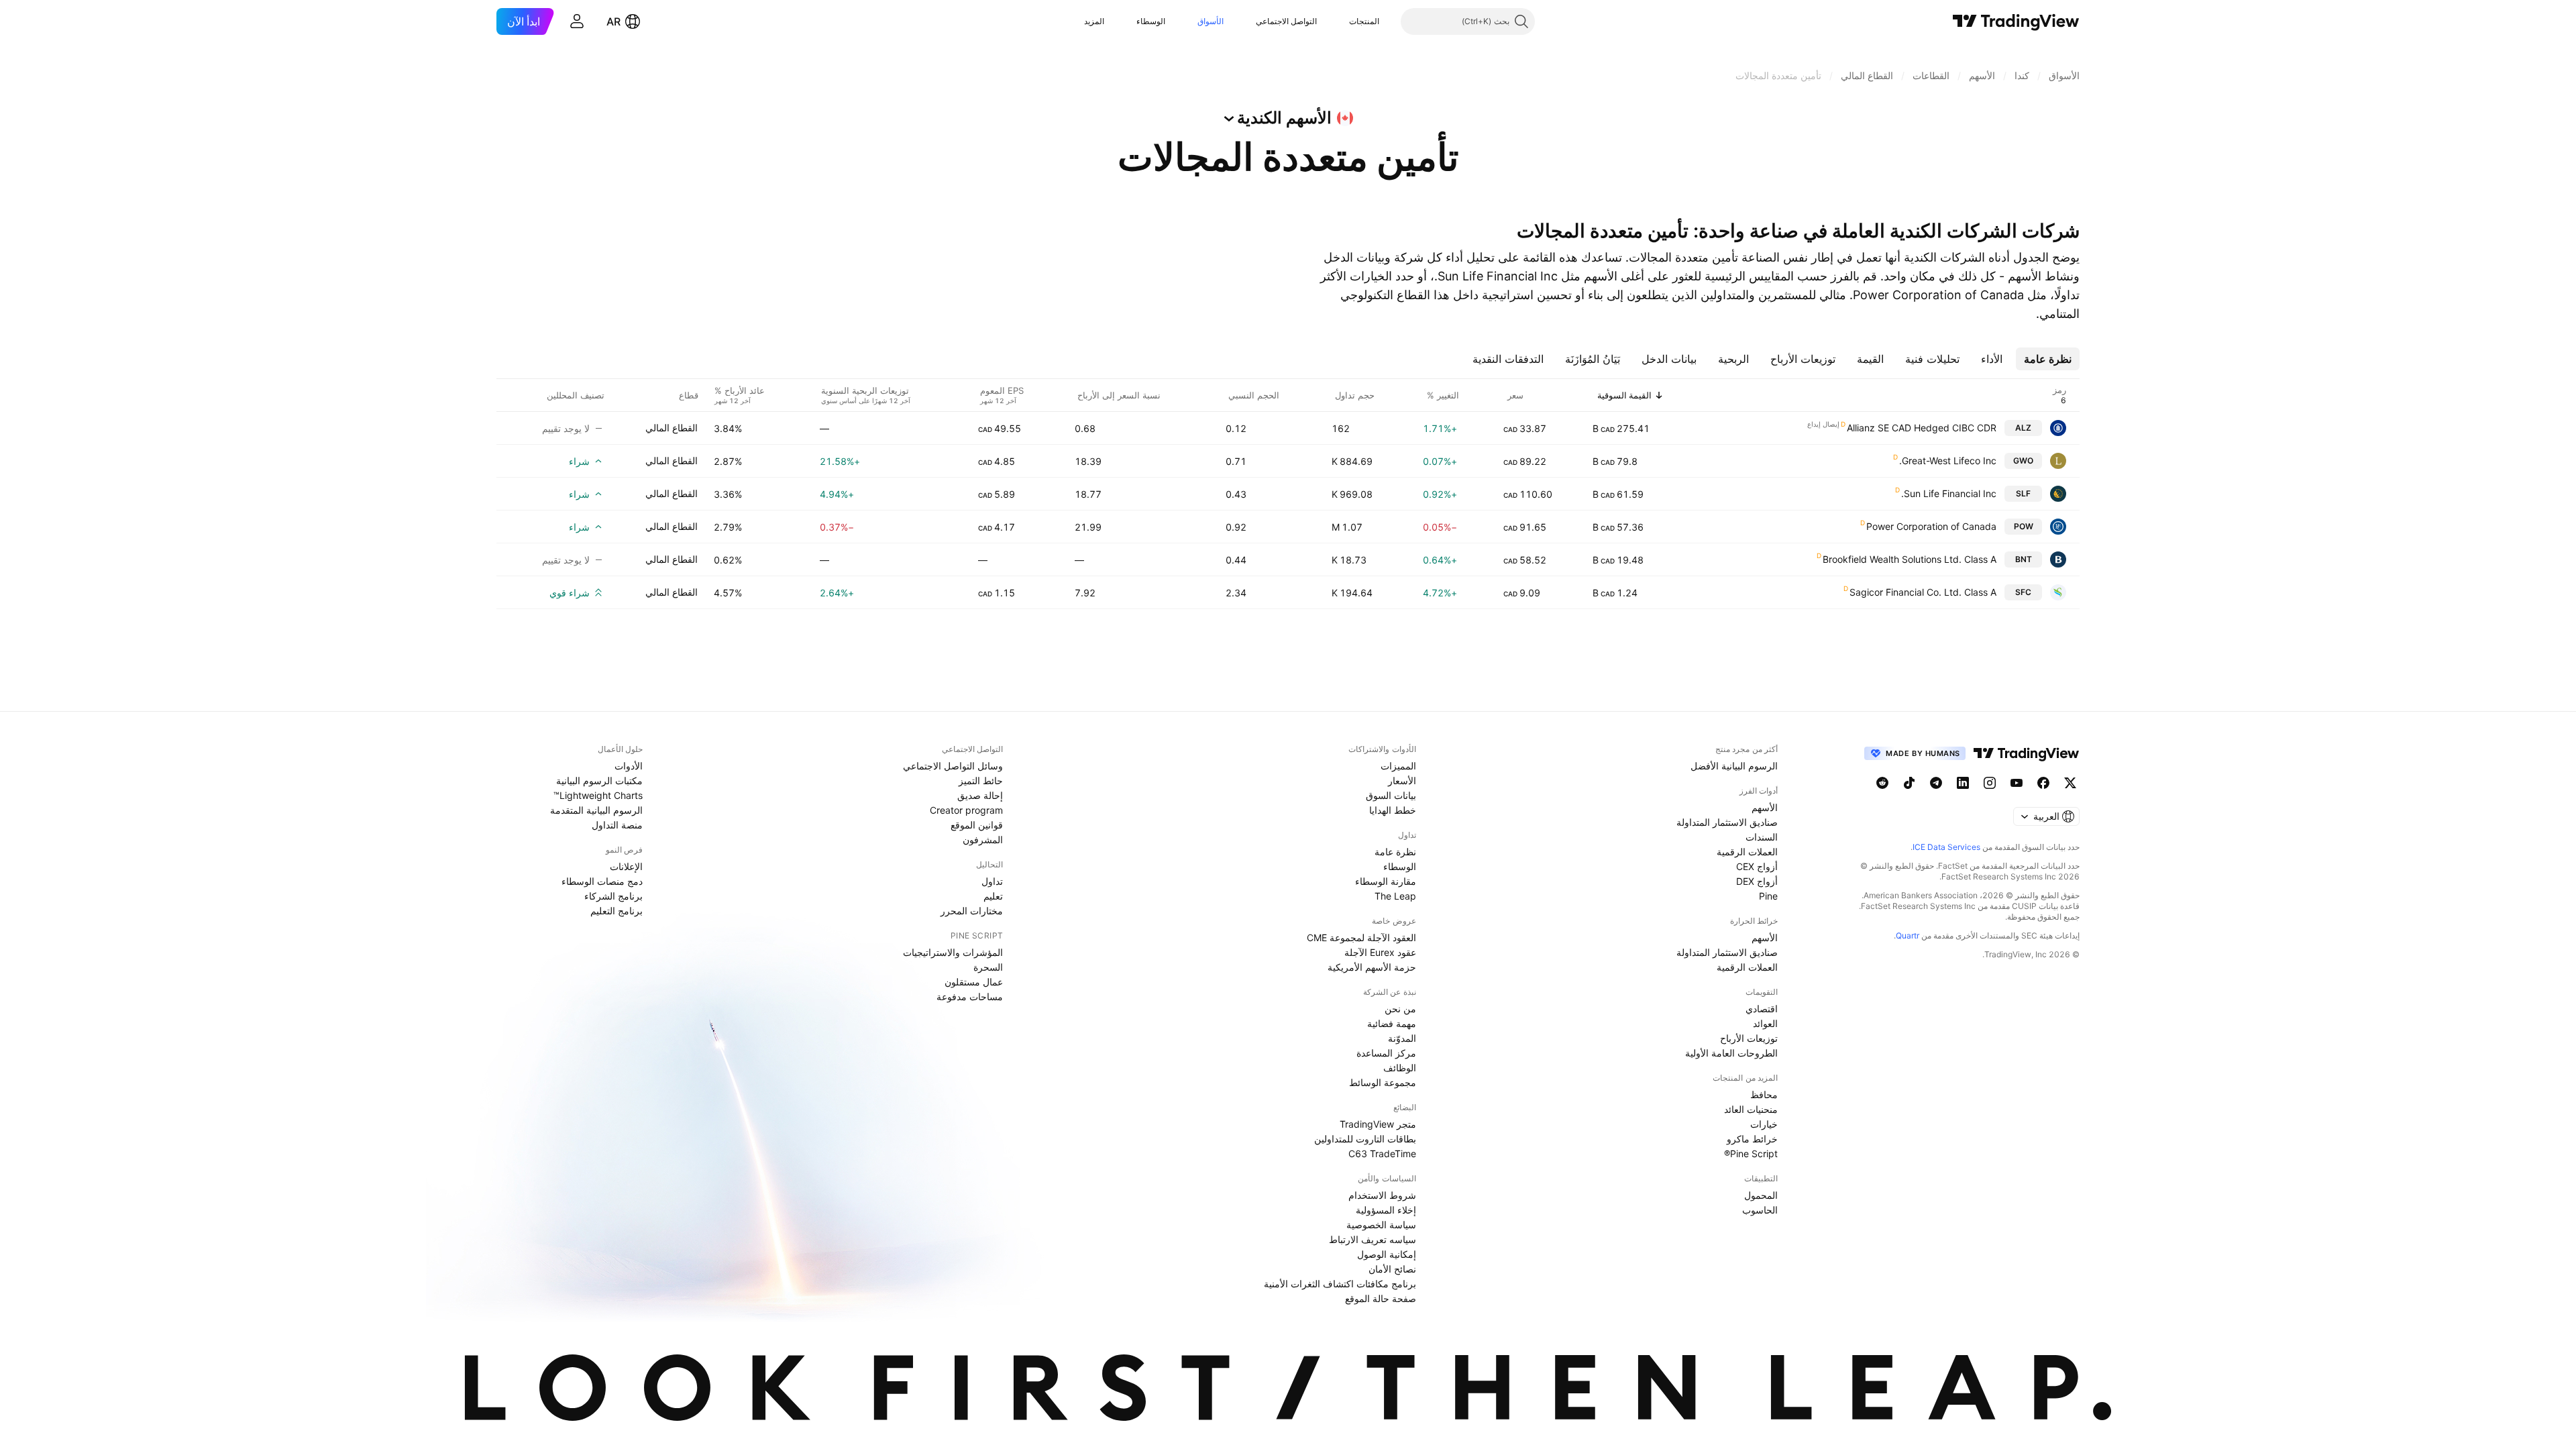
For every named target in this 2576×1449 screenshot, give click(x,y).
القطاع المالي (672, 428)
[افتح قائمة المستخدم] (577, 21)
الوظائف (1400, 1068)
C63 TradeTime (1382, 1153)
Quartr (1908, 935)
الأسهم (1765, 807)
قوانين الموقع (977, 825)
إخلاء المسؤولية (1386, 1210)
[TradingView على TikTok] (1909, 783)
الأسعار (1402, 781)
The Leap (1395, 896)
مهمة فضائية (1392, 1023)
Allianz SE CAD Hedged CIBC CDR (1922, 428)
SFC (2023, 592)
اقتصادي (1762, 1009)
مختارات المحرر (972, 911)
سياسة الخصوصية (1381, 1225)
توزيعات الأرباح (1749, 1038)
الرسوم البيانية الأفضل (1734, 766)
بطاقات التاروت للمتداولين (1365, 1139)
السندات (1762, 837)
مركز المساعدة (1386, 1053)
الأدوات (629, 766)
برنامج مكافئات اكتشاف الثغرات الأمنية (1340, 1284)
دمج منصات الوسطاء (602, 881)
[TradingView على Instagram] (1990, 783)
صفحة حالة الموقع (1381, 1298)
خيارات (1764, 1124)
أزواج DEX (1757, 881)
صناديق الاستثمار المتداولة (1727, 822)
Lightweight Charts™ (598, 795)
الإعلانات (626, 866)
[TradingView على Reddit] (1882, 783)
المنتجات (1364, 21)
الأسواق (1211, 21)
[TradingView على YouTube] (2017, 783)
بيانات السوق (1391, 795)
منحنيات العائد (1751, 1109)
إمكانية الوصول (1387, 1254)
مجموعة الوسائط (1383, 1082)
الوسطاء (1151, 21)
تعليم (993, 896)
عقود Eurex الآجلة (1380, 952)
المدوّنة (1402, 1038)
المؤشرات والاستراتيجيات (953, 952)
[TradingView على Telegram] (1936, 783)
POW (2024, 526)
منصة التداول (617, 825)
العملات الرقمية (1747, 852)
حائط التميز (981, 781)
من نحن (1400, 1009)
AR (613, 21)
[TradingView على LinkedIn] (1963, 783)
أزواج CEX (1757, 866)
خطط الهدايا (1393, 810)
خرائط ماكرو (1752, 1139)
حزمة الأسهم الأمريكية (1372, 967)
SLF (2023, 493)
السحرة (988, 967)
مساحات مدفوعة (970, 997)
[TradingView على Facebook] (2043, 783)
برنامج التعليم (616, 911)
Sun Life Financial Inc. (1949, 493)
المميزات (1398, 766)
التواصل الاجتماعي (1286, 21)
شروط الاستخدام (1382, 1195)
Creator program (966, 810)
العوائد (1765, 1023)
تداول (992, 881)
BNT (2024, 559)
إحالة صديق (980, 795)
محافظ (1764, 1094)
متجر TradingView (1378, 1124)
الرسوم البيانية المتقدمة (596, 810)
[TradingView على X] (2070, 783)
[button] (1339, 21)
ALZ (2023, 428)
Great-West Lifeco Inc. (1948, 461)
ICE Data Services (1946, 847)
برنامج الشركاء (613, 896)
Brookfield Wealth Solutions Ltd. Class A (1910, 559)
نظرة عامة (1395, 852)
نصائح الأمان (1392, 1269)
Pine (1768, 896)
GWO (2023, 461)
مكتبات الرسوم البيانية (599, 781)
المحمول (1761, 1195)
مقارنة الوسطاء (1386, 881)
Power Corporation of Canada (1931, 526)
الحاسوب (1760, 1210)
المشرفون (983, 840)
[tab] (2048, 359)
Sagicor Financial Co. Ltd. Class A (1923, 592)
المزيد (1094, 21)
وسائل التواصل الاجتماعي (953, 766)
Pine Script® (1751, 1153)
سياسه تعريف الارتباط (1373, 1239)
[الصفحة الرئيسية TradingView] (2016, 21)
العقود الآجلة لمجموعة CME (1361, 937)
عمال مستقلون (974, 982)
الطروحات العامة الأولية (1731, 1053)
